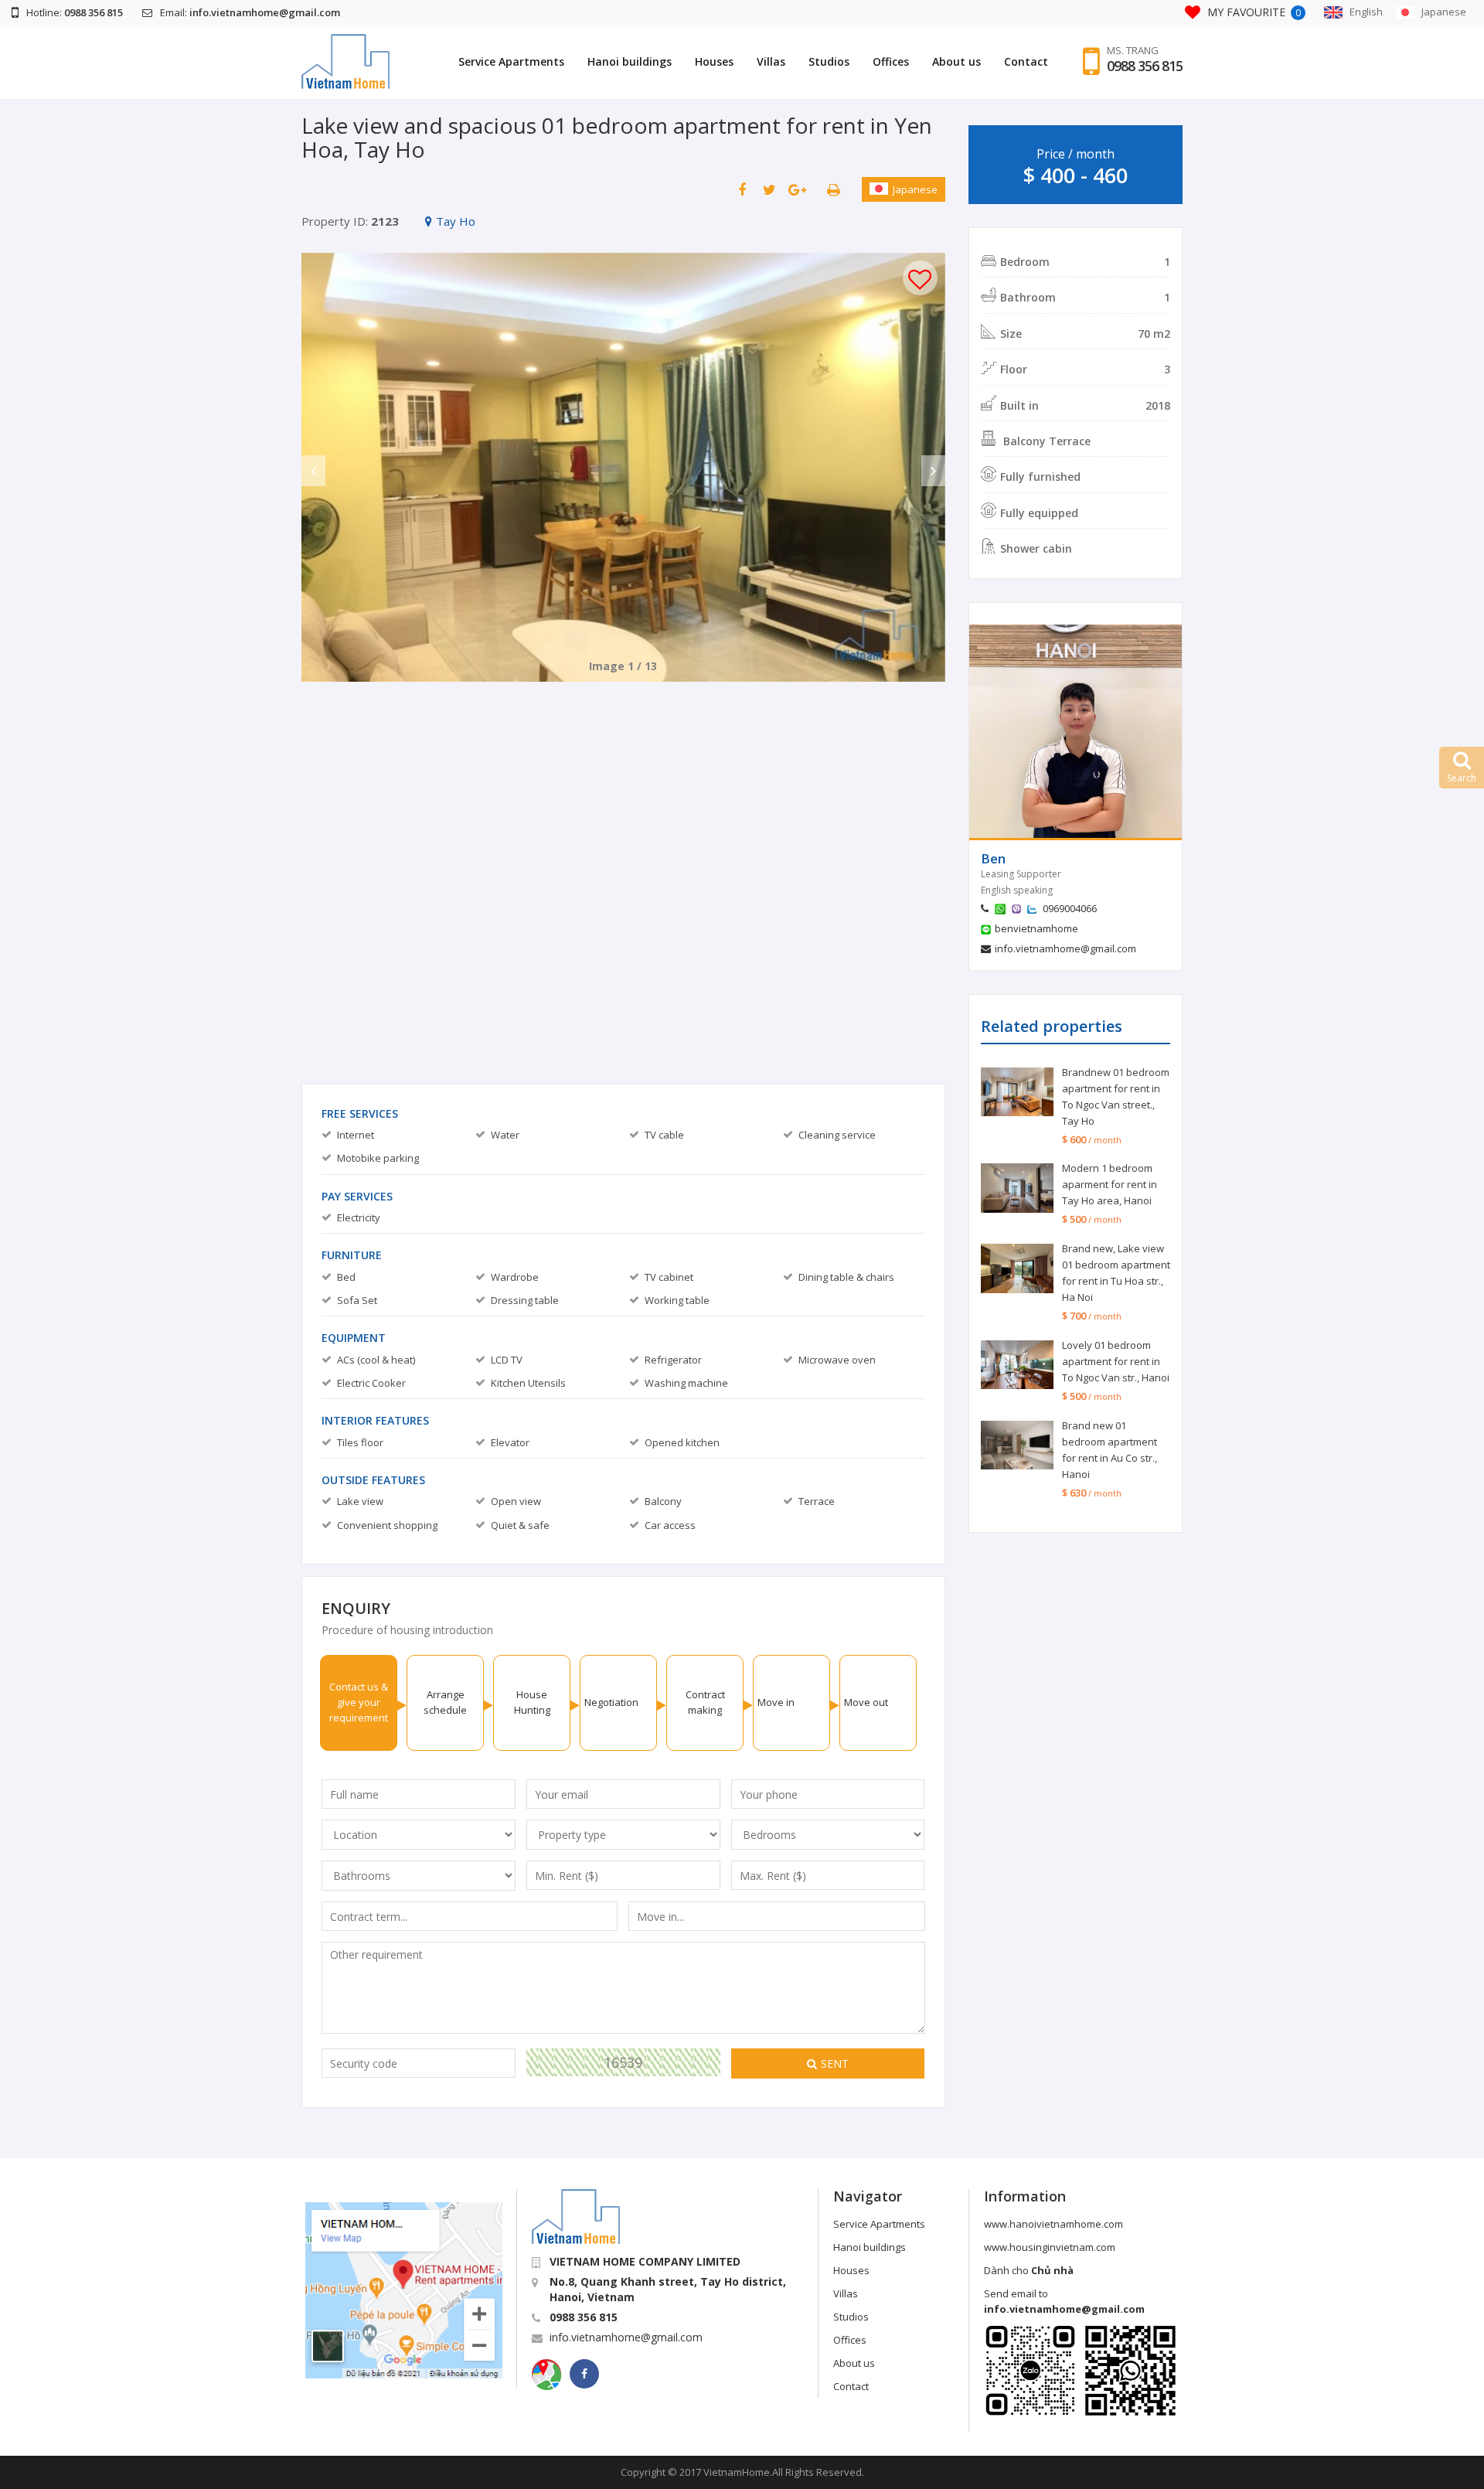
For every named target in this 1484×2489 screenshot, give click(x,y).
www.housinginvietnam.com (1050, 2247)
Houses (714, 61)
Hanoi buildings (630, 61)
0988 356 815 (1145, 66)
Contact (1026, 61)
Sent (835, 2063)
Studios (829, 61)
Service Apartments (511, 61)
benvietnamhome (1036, 928)
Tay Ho (456, 221)
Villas (771, 61)
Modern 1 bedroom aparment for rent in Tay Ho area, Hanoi (1110, 1184)
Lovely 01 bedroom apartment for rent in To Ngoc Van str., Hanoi (1116, 1361)
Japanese (915, 189)
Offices (891, 61)
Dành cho (1029, 2270)
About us (956, 61)
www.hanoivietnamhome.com (1053, 2224)
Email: (250, 12)
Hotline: (75, 12)
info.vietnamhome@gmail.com (1065, 948)
